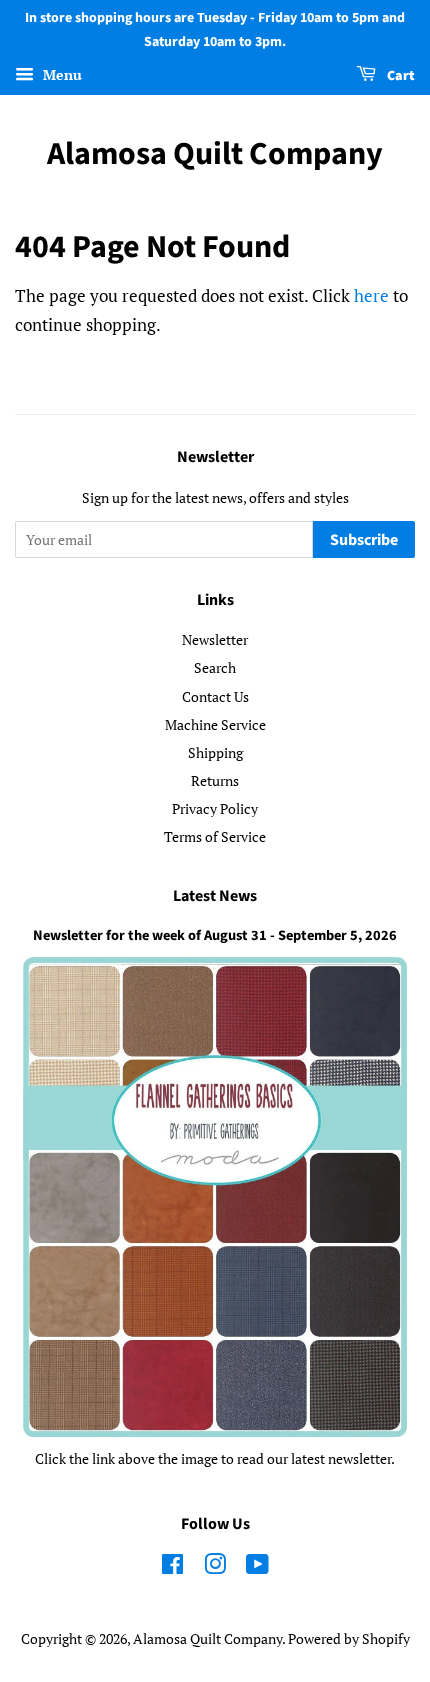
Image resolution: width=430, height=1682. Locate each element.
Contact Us (215, 696)
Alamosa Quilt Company (215, 154)
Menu (60, 74)
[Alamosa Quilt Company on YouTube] (257, 1567)
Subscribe (364, 540)
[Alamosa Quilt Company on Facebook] (172, 1567)
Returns (215, 780)
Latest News (215, 896)
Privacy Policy (215, 808)
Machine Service (215, 724)
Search (215, 667)
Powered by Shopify (349, 1638)
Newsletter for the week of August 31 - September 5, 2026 (215, 935)
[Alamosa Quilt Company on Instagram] (215, 1567)
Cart (399, 76)
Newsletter (215, 639)
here (371, 295)
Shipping (215, 752)
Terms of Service (215, 836)
